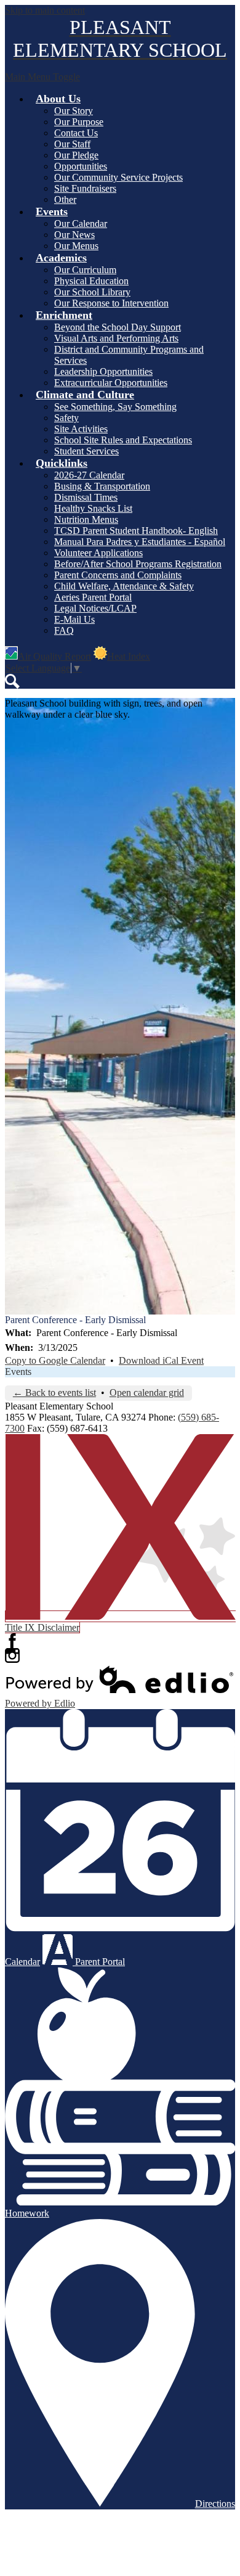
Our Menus (76, 246)
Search (12, 681)
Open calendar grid (147, 1393)
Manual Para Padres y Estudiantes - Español (140, 542)
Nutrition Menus (86, 519)
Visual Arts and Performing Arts (116, 338)
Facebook (12, 1641)
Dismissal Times (86, 497)
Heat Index (129, 656)
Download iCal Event (161, 1360)
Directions (215, 2504)
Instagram (12, 1655)
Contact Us (76, 133)
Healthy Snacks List (93, 508)
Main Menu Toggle (42, 77)
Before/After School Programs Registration (138, 564)
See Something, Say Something (115, 407)
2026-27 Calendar (89, 475)
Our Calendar (81, 224)
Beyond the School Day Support (118, 327)
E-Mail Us (74, 619)
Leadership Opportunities (103, 371)
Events (18, 1372)
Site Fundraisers (85, 188)
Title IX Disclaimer (42, 1627)
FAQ (64, 630)
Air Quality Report (54, 656)
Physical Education (91, 281)
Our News (74, 235)
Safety (66, 418)
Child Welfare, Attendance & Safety (124, 586)
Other (65, 199)
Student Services (86, 451)
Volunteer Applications (98, 553)
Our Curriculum (85, 270)
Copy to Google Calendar (55, 1360)
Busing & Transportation (102, 486)
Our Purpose (79, 122)
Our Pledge (76, 155)
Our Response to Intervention (111, 303)
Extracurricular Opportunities (111, 383)
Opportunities (81, 166)
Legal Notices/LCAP (95, 608)
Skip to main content (45, 10)
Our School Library (92, 292)
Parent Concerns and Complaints (118, 575)
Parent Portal (99, 1962)
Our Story (74, 111)
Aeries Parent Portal (93, 597)
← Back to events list (54, 1393)
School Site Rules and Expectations (123, 440)
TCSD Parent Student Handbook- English (136, 531)
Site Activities (81, 429)
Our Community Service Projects (118, 177)
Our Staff (72, 144)
